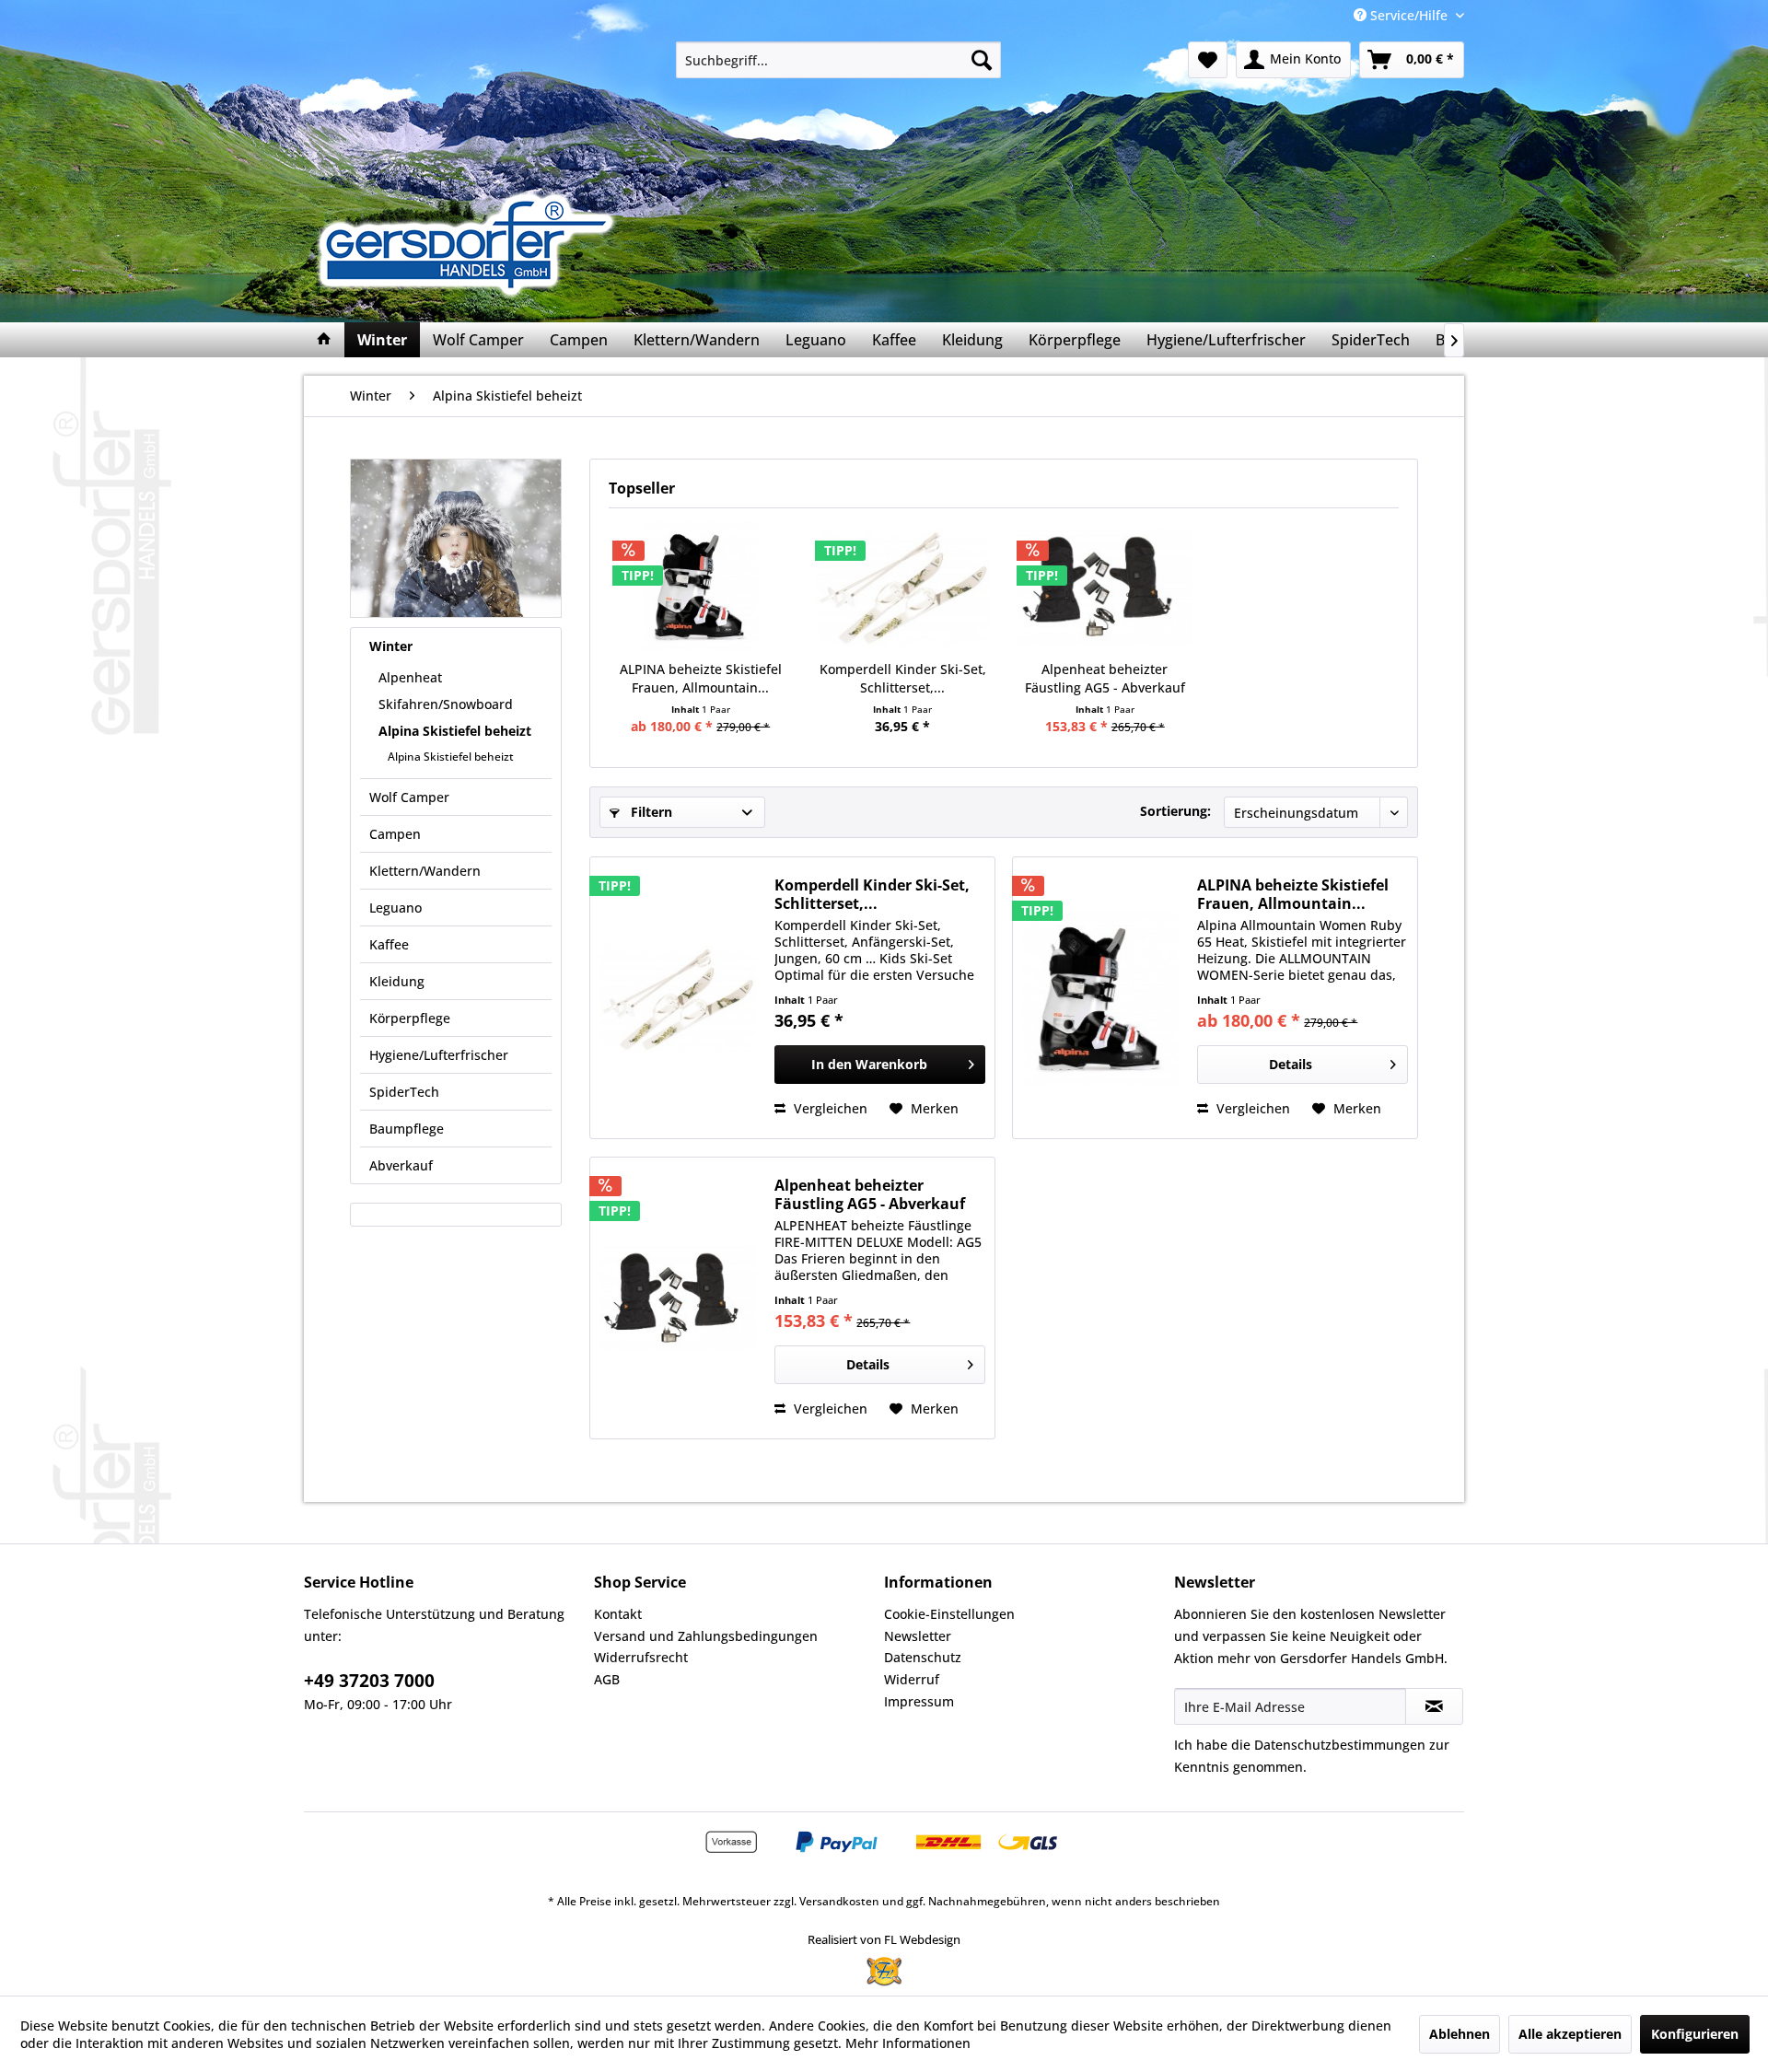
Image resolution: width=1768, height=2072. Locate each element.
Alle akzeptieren (1570, 2034)
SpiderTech (404, 1092)
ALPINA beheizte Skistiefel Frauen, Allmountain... (701, 678)
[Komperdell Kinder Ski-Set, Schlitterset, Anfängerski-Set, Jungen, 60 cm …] (903, 587)
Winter (391, 646)
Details (1291, 1064)
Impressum (919, 1701)
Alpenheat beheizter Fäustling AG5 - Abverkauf (1105, 678)
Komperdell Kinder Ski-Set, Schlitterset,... (903, 678)
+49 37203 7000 (369, 1681)
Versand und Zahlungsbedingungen (706, 1636)
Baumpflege (407, 1129)
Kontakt (618, 1614)
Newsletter (918, 1636)
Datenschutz (923, 1657)
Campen (395, 834)
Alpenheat (410, 677)
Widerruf (912, 1679)
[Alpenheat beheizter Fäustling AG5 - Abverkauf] (1105, 587)
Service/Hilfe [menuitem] (1409, 15)
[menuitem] (838, 60)
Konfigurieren (1695, 2034)
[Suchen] (982, 60)
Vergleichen (829, 1108)
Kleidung (397, 981)
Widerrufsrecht (641, 1657)
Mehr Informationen (908, 2043)
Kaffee (389, 944)
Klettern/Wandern (425, 871)
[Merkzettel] (1208, 60)
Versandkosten (839, 1901)
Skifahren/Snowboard (446, 704)
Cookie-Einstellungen (949, 1614)
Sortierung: (1175, 811)
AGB (607, 1679)
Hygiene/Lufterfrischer (439, 1055)
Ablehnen (1460, 2034)
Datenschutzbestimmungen (1340, 1745)
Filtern (650, 812)
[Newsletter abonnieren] (1434, 1706)
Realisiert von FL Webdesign (884, 1939)
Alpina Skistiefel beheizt (455, 731)
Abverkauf (401, 1165)
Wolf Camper (409, 797)
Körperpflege (410, 1018)
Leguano (395, 908)
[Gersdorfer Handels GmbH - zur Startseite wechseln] (472, 244)
